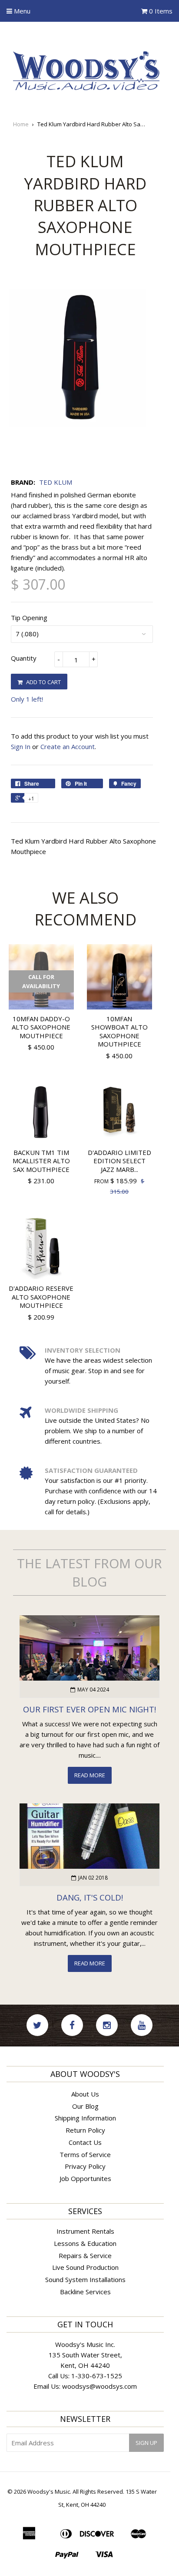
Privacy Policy (85, 2166)
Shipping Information (85, 2118)
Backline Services (85, 2292)
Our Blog (85, 2106)
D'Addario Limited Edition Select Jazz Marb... (119, 1161)
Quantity (24, 658)
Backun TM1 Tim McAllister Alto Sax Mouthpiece (41, 1161)
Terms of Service (85, 2154)
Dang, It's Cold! (90, 1897)
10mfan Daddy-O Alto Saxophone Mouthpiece (41, 1027)
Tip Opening (29, 618)
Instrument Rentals (85, 2231)
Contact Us (85, 2142)
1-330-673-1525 (97, 2376)
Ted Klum (56, 482)
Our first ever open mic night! (89, 1709)
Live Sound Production (85, 2267)
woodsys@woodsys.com (99, 2386)
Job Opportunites (85, 2178)
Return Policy (85, 2130)
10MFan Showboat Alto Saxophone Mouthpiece (119, 1031)
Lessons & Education (85, 2243)
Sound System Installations (85, 2279)
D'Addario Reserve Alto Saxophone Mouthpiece (41, 1297)
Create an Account (68, 746)
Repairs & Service (85, 2255)
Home (21, 124)
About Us (85, 2094)
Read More (90, 1775)
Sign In (21, 746)
